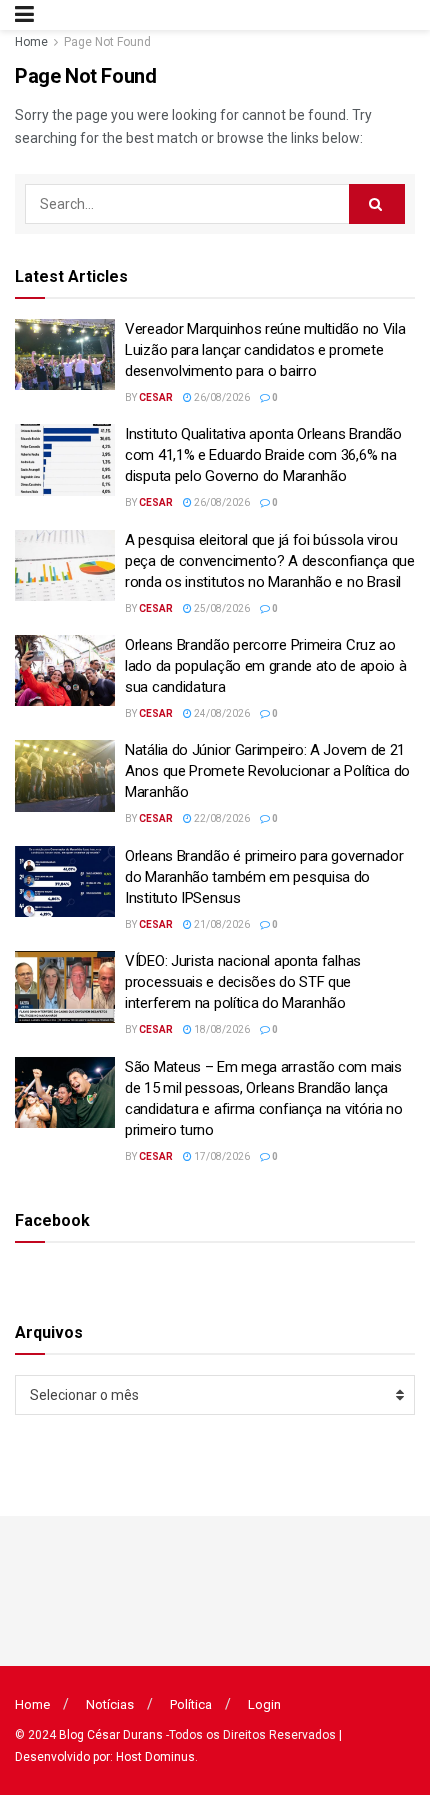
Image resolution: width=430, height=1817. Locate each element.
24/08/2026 (221, 713)
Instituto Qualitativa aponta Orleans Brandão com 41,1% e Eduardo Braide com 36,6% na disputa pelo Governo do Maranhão (263, 455)
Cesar (156, 397)
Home (31, 42)
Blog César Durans (111, 1735)
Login (264, 1704)
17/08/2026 (221, 1156)
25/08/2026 (221, 608)
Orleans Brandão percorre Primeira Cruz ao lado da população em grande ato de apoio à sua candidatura (265, 666)
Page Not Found (107, 42)
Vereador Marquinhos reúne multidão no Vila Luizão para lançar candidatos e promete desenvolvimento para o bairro (265, 350)
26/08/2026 (221, 397)
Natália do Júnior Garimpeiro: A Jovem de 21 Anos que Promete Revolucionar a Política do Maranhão (267, 771)
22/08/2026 (221, 818)
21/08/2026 (221, 924)
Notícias (110, 1704)
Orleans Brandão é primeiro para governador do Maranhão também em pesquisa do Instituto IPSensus (264, 877)
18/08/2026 (221, 1029)
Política (191, 1704)
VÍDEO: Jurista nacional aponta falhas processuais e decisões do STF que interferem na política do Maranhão (243, 982)
